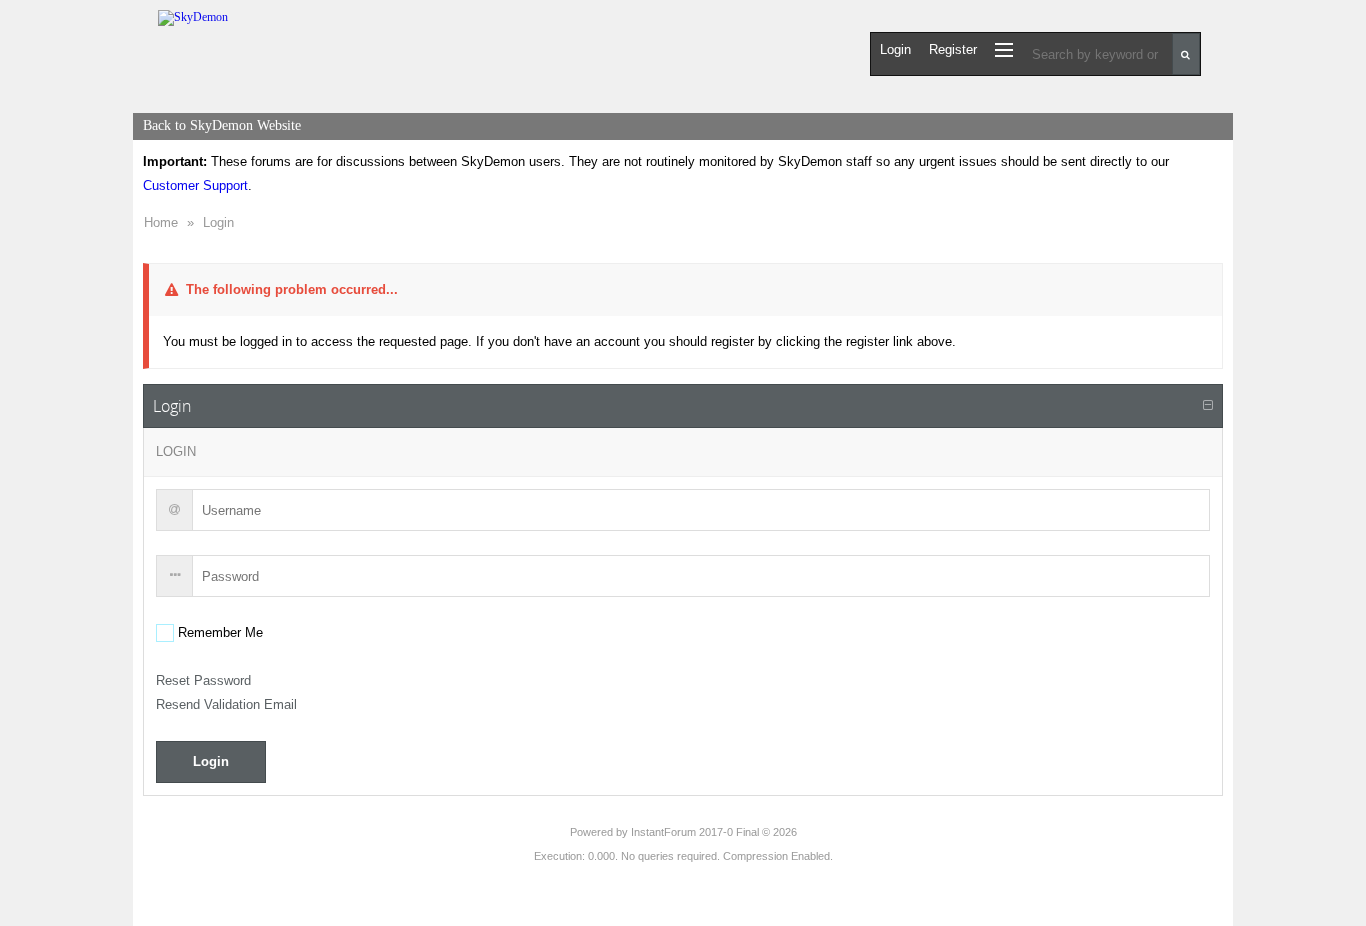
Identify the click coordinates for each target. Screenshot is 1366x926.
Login (218, 222)
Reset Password (203, 680)
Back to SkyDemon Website (222, 125)
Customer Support (195, 185)
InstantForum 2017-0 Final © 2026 (714, 832)
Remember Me (218, 632)
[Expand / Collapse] (1208, 406)
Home (161, 222)
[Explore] (1004, 49)
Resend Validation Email (226, 704)
